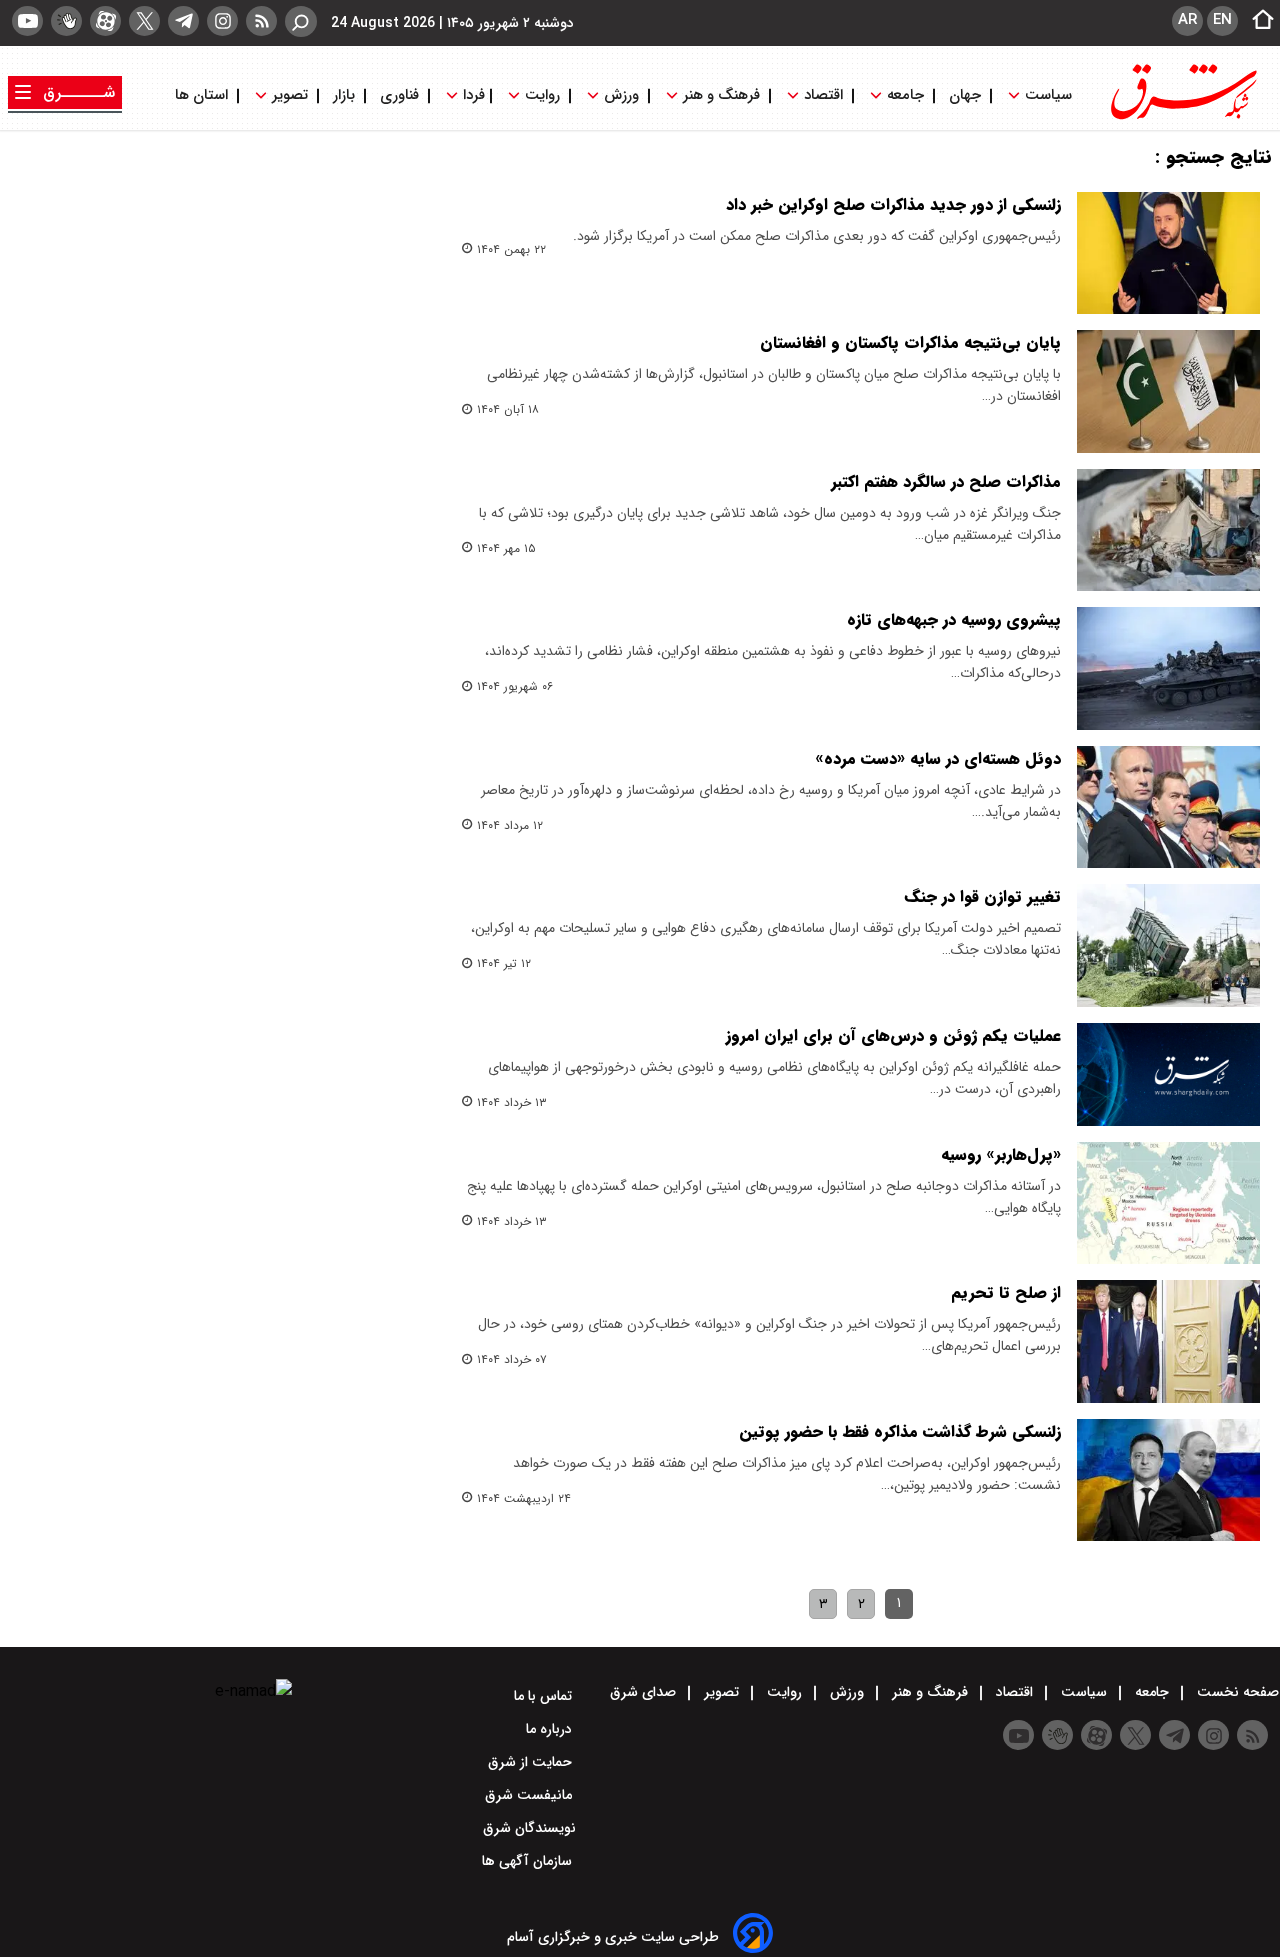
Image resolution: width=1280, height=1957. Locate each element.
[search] (301, 21)
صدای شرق (645, 1692)
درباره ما (551, 1729)
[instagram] (222, 21)
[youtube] (27, 21)
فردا (472, 95)
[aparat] (105, 21)
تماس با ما (545, 1696)
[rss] (261, 21)
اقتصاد (823, 95)
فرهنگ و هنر (721, 95)
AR (1187, 20)
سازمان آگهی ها (529, 1861)
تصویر (290, 95)
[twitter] (144, 21)
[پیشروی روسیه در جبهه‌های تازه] (1168, 668)
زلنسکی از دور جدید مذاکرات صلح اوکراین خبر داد (893, 204)
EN (1222, 20)
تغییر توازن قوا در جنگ (983, 896)
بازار (344, 95)
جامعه (905, 95)
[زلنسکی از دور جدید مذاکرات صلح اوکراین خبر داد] (1168, 253)
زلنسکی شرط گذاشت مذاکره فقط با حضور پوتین (900, 1431)
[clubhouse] (66, 21)
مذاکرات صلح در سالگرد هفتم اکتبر (946, 481)
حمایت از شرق (532, 1762)
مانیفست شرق (530, 1795)
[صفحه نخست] (1257, 21)
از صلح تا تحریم (1006, 1292)
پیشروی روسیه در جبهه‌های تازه (954, 619)
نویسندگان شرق (529, 1828)
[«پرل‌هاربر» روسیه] (1168, 1203)
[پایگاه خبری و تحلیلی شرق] (1182, 117)
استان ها (203, 95)
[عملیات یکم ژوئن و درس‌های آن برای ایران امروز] (1168, 1074)
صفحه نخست (1236, 1692)
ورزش (621, 95)
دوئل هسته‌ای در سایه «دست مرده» (938, 758)
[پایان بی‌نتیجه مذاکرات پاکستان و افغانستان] (1168, 391)
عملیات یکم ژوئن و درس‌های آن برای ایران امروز (893, 1035)
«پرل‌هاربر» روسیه (1001, 1154)
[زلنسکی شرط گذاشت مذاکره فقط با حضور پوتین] (1168, 1480)
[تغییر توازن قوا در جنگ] (1168, 945)
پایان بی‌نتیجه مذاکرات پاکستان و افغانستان (910, 342)
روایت (542, 95)
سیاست (1048, 95)
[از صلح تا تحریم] (1168, 1341)
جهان (965, 95)
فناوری (399, 95)
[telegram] (183, 21)
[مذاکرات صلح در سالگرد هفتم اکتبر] (1168, 530)
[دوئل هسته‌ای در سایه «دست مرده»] (1168, 807)
